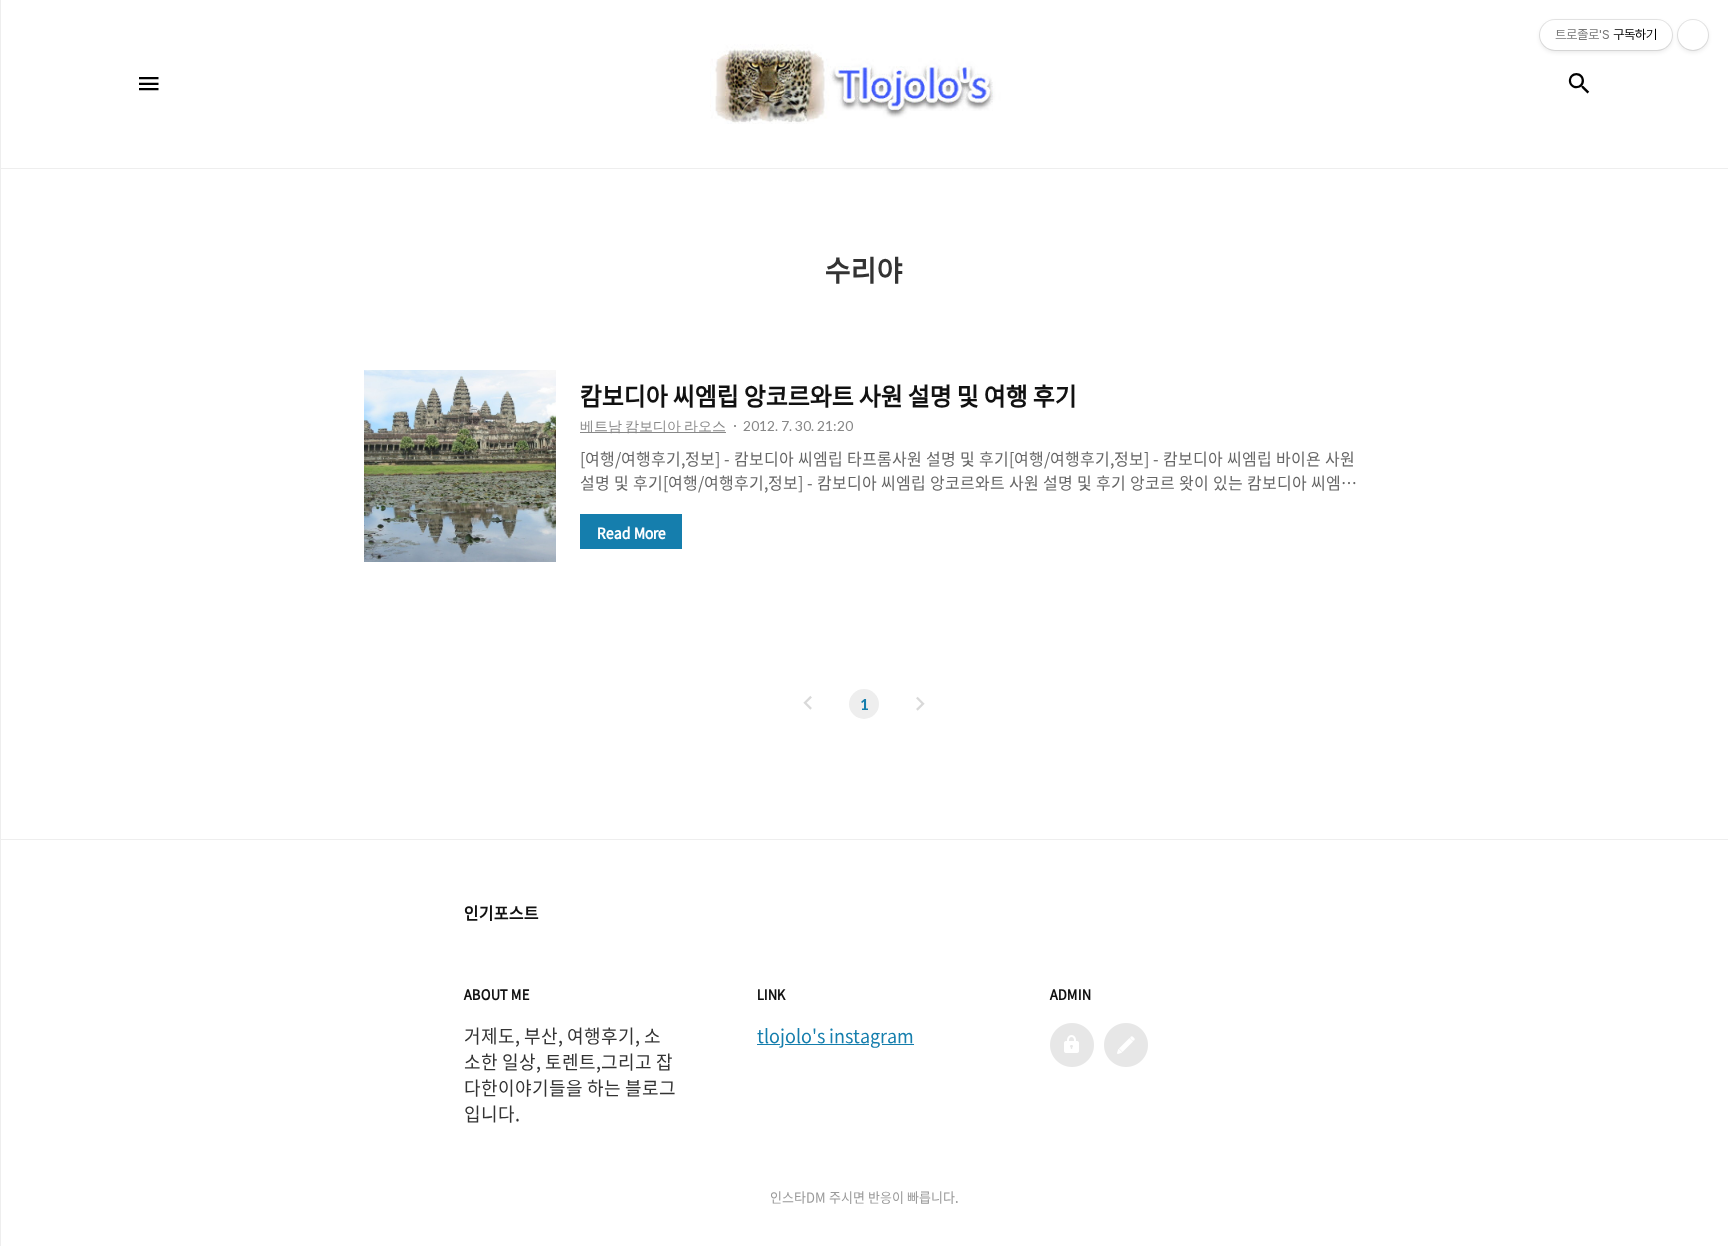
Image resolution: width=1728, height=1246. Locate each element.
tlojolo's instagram (835, 1036)
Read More (631, 532)
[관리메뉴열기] (1693, 35)
